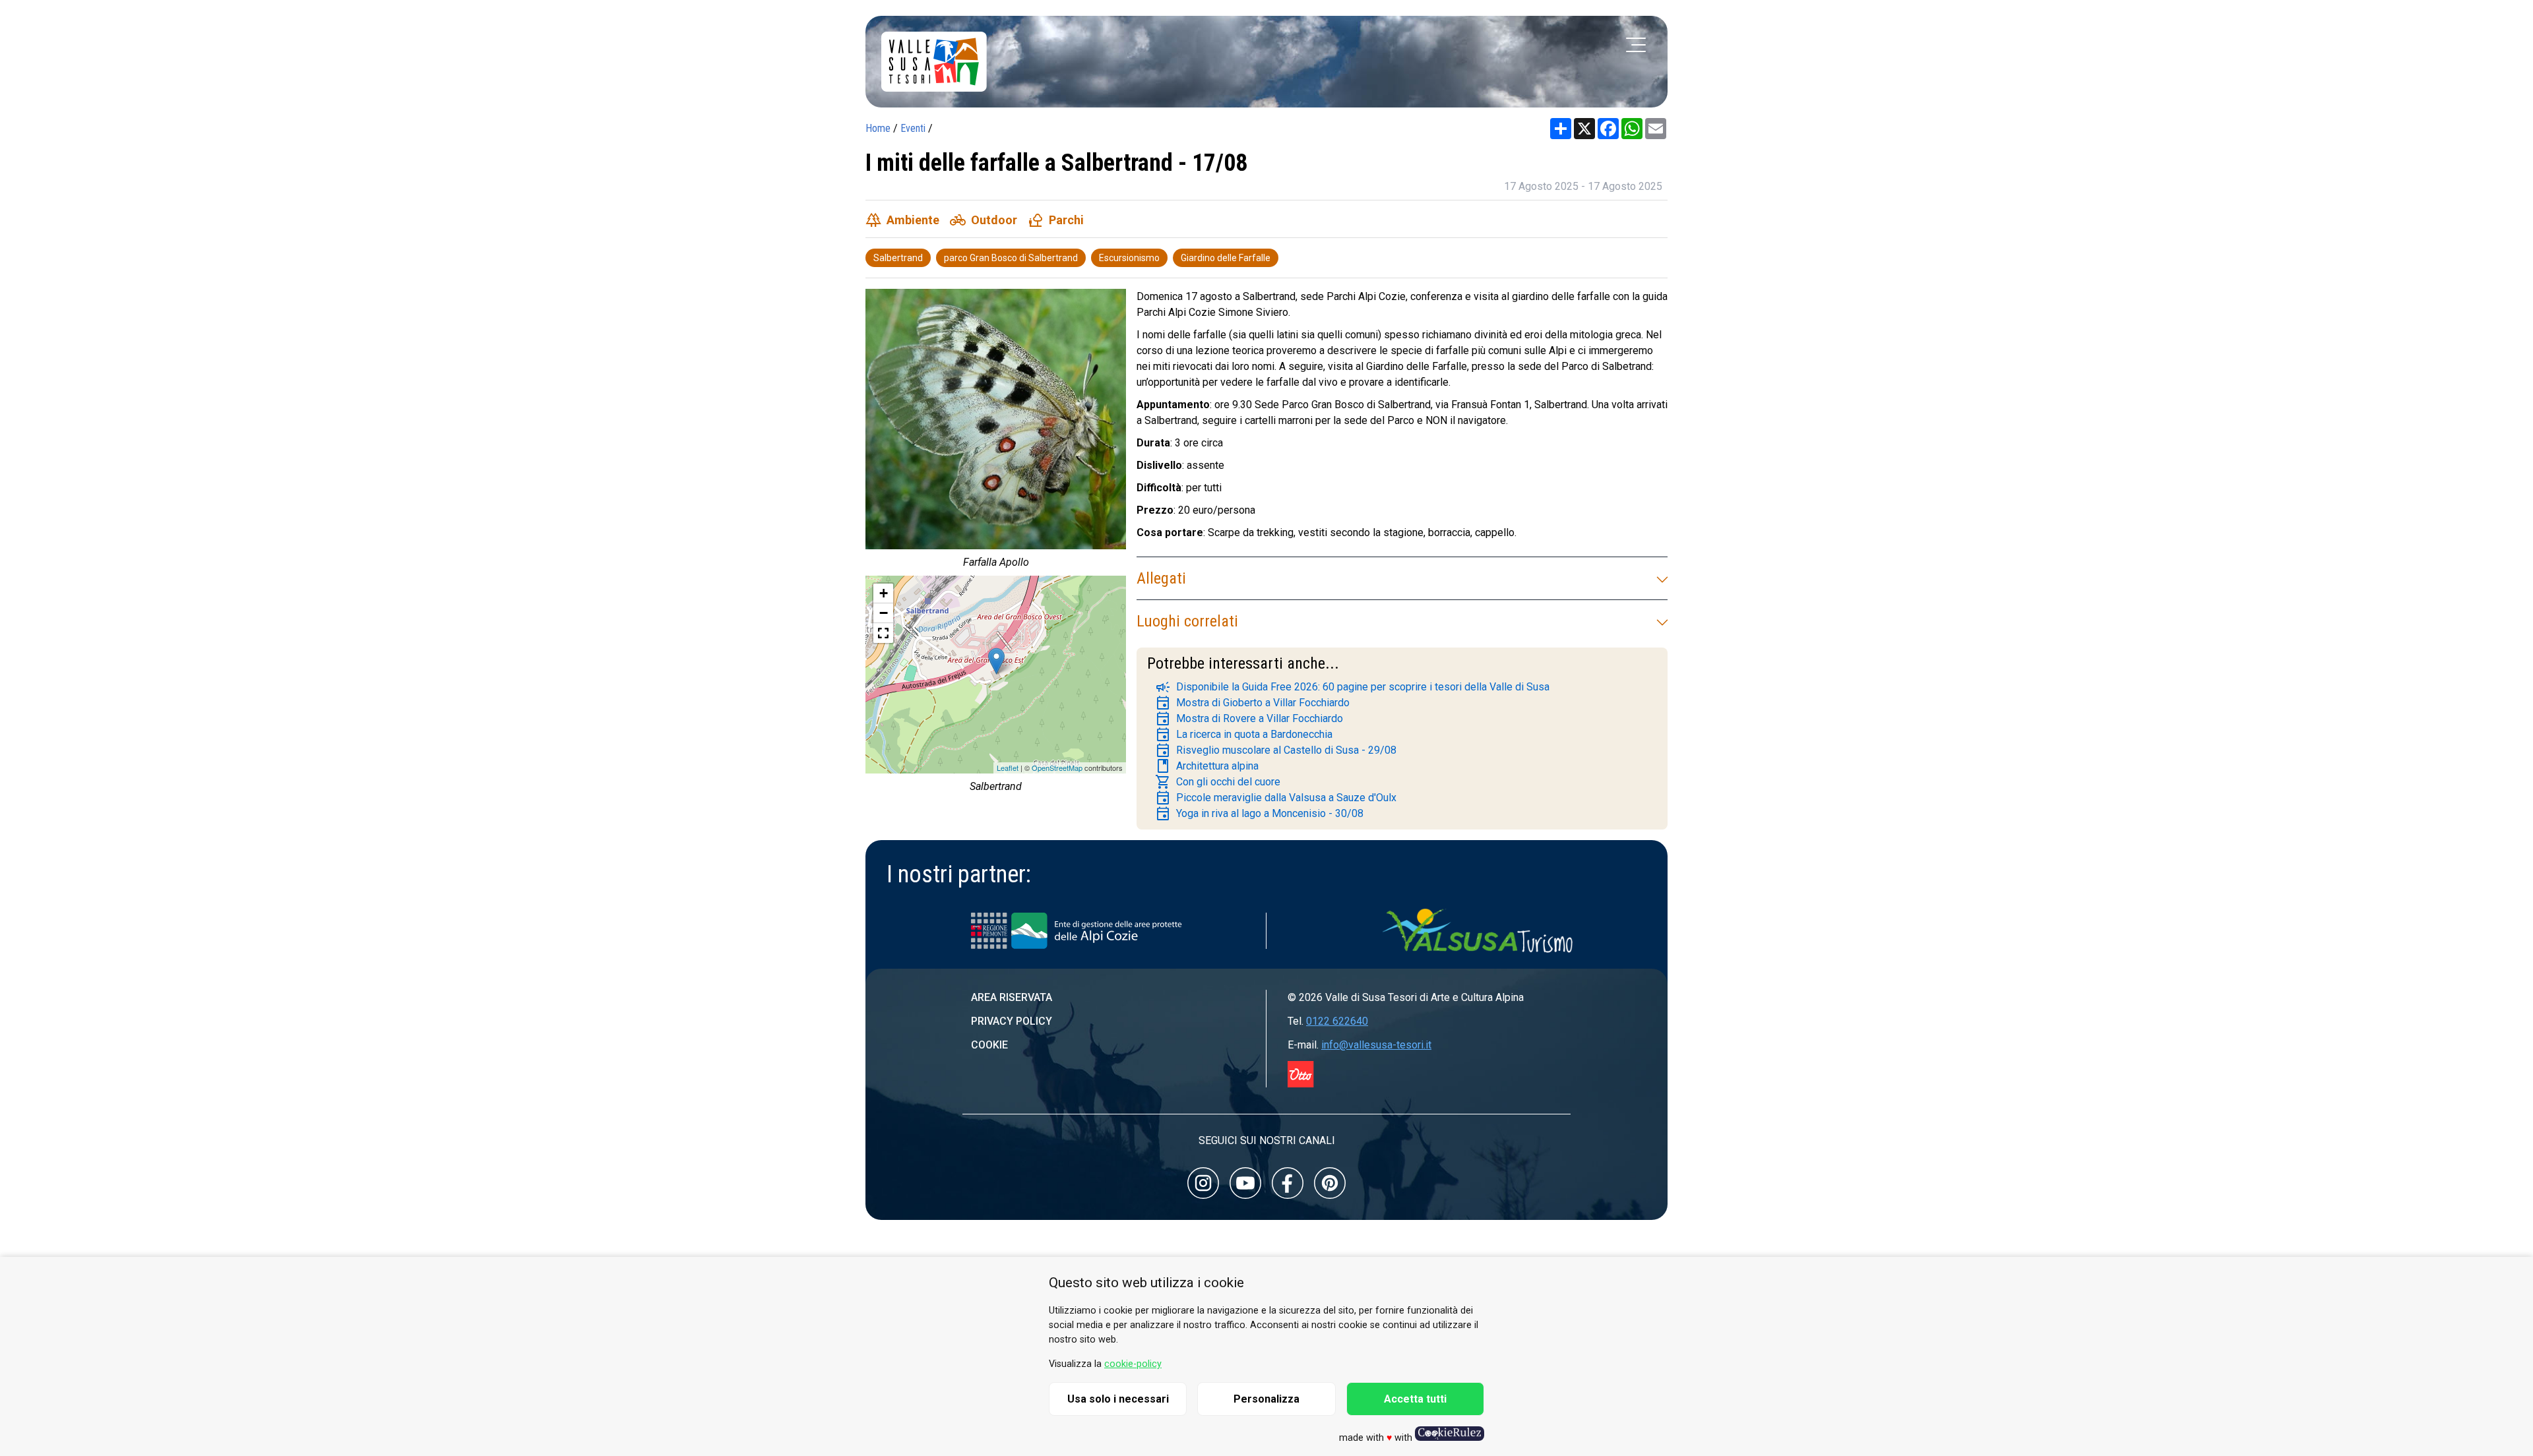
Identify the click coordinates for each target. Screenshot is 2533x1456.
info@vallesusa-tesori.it (1376, 1045)
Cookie (989, 1045)
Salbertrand (898, 258)
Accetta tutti (1415, 1399)
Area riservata (1012, 997)
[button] (883, 633)
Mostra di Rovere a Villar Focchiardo (1249, 719)
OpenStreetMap (1057, 768)
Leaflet (1008, 768)
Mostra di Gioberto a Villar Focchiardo (1252, 703)
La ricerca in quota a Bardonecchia (1244, 735)
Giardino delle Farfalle (1226, 258)
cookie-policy (1133, 1364)
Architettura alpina (1207, 766)
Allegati (1161, 578)
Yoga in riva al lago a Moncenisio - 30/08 (1259, 814)
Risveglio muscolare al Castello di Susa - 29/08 (1276, 750)
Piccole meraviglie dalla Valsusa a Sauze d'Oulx (1276, 798)
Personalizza (1266, 1399)
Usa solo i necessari (1118, 1399)
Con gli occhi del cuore (1218, 782)
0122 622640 (1337, 1021)
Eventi (913, 128)
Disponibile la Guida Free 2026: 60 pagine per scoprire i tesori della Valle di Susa (1352, 687)
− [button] (884, 613)
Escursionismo (1129, 258)
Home (878, 128)
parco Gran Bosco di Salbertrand (1011, 258)
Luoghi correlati (1187, 621)
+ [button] (884, 593)
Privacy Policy (1012, 1021)
